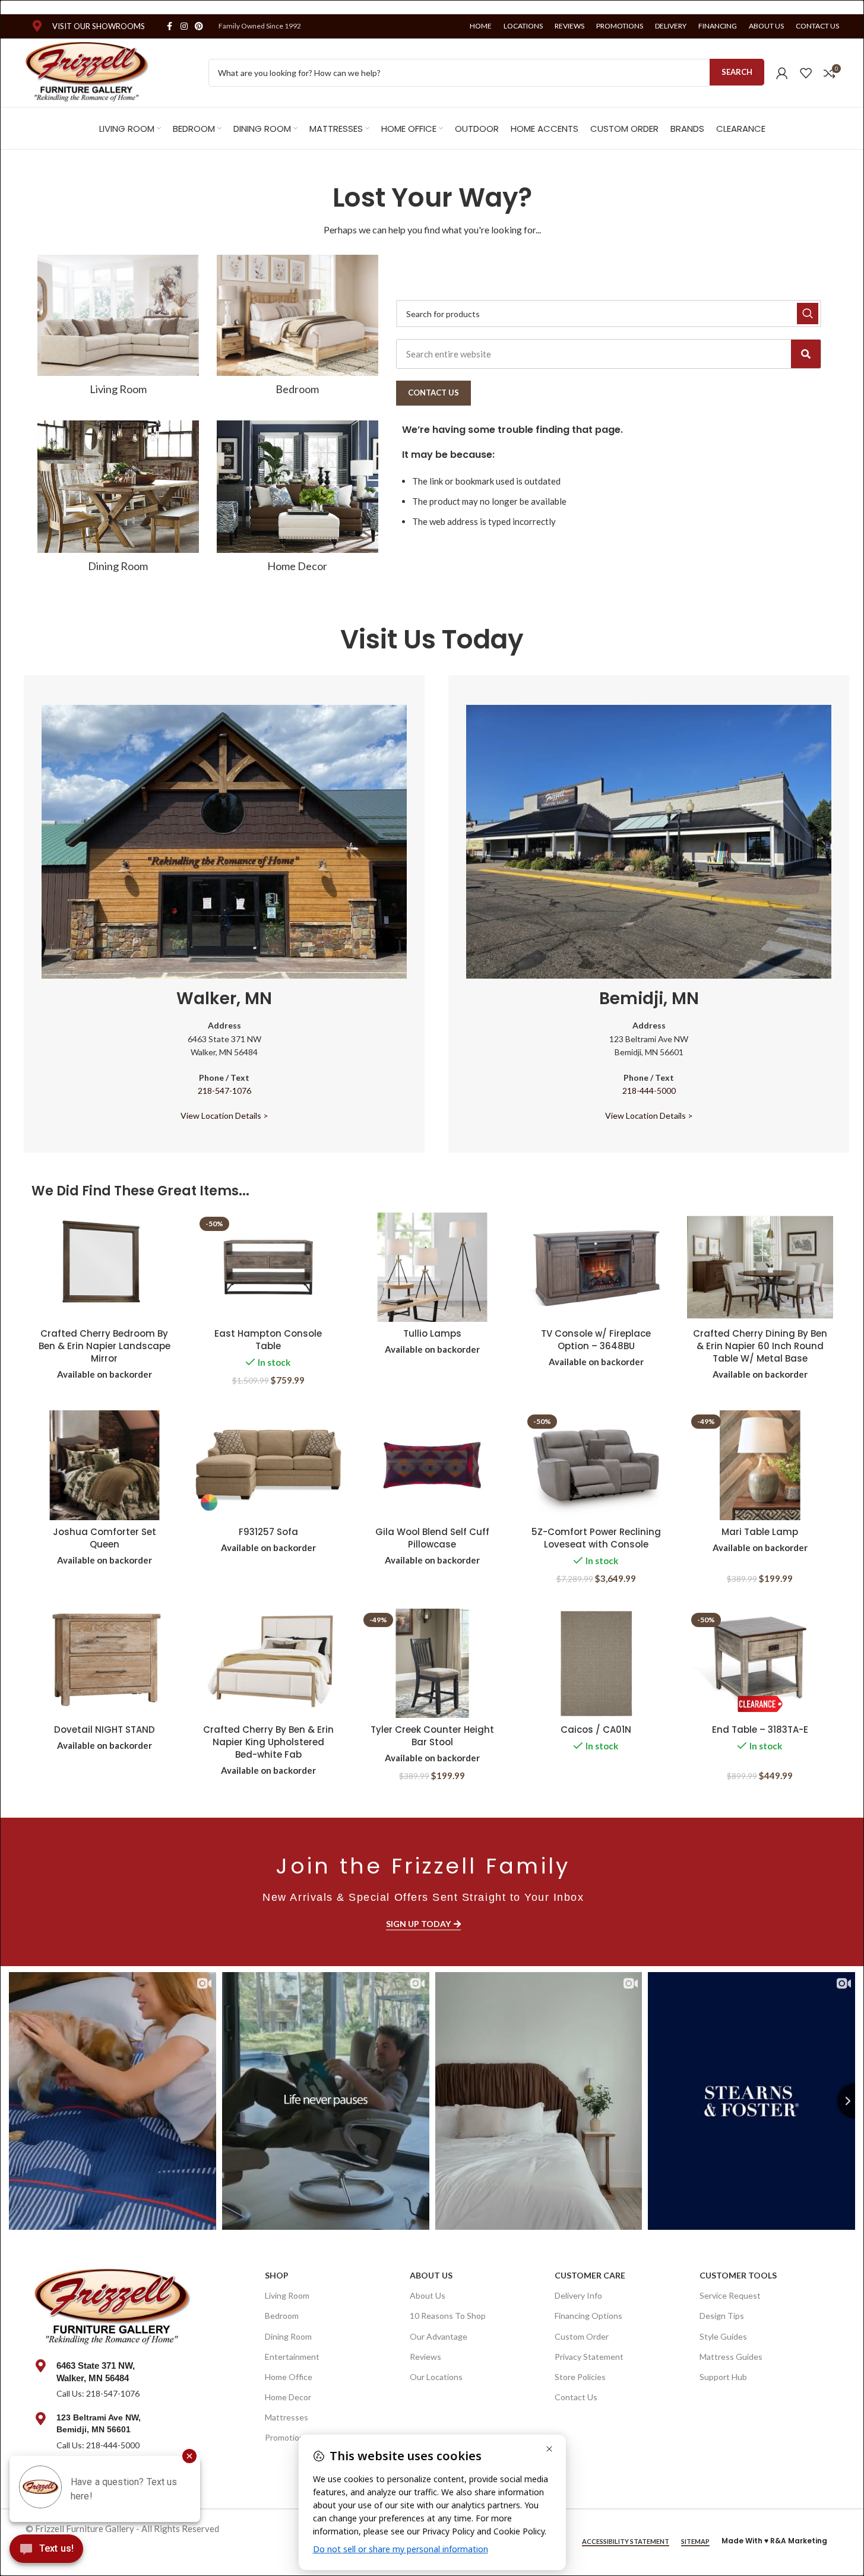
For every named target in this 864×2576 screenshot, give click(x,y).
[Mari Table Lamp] (760, 1465)
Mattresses (287, 2417)
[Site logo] (88, 71)
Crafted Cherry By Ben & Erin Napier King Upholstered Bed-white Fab (268, 1742)
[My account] (782, 73)
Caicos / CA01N (596, 1730)
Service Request (730, 2295)
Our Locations (436, 2377)
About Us (431, 2275)
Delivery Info (578, 2295)
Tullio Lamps (432, 1333)
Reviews (425, 2357)
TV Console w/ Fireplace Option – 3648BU (596, 1340)
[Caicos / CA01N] (596, 1664)
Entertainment (292, 2357)
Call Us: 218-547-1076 (98, 2393)
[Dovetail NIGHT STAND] (105, 1664)
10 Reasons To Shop (448, 2316)
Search (737, 72)
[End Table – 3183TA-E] (760, 1664)
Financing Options (588, 2316)
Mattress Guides (731, 2357)
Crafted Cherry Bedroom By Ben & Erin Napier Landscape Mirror (105, 1346)
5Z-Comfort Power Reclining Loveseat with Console (596, 1538)
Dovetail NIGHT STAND (105, 1730)
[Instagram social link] (184, 26)
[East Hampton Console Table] (268, 1268)
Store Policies (580, 2377)
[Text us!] (46, 2552)
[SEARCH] (808, 314)
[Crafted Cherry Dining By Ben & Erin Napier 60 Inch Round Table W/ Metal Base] (760, 1268)
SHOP (277, 2275)
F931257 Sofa (268, 1532)
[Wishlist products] (806, 73)
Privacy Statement (589, 2357)
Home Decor (288, 2397)
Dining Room (288, 2336)
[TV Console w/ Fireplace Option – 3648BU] (596, 1268)
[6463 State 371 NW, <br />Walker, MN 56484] (41, 2366)
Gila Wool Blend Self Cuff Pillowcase (432, 1538)
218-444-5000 (649, 1091)
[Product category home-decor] (298, 500)
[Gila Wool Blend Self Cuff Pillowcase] (432, 1465)
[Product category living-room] (118, 329)
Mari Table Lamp (760, 1532)
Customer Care (590, 2275)
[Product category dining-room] (118, 500)
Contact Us (576, 2397)
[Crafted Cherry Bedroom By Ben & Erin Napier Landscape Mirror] (105, 1268)
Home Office (289, 2377)
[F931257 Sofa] (268, 1465)
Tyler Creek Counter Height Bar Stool (432, 1736)
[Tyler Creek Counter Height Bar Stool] (432, 1664)
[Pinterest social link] (199, 26)
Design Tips (722, 2316)
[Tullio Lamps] (432, 1268)
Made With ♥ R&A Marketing (774, 2541)
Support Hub (723, 2377)
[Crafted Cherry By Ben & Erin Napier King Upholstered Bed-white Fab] (268, 1664)
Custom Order (582, 2336)
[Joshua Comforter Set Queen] (105, 1465)
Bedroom (282, 2316)
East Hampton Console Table (268, 1340)
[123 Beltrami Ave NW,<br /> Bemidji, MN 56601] (41, 2419)
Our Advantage (439, 2336)
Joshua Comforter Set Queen (105, 1538)
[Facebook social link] (170, 26)
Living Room (287, 2295)
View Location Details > (224, 1115)
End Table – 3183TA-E (760, 1730)
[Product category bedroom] (298, 329)
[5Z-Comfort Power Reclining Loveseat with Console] (596, 1465)
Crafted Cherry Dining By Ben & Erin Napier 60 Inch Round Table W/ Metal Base (760, 1346)
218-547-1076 (224, 1091)
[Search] (806, 354)
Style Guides (723, 2336)
